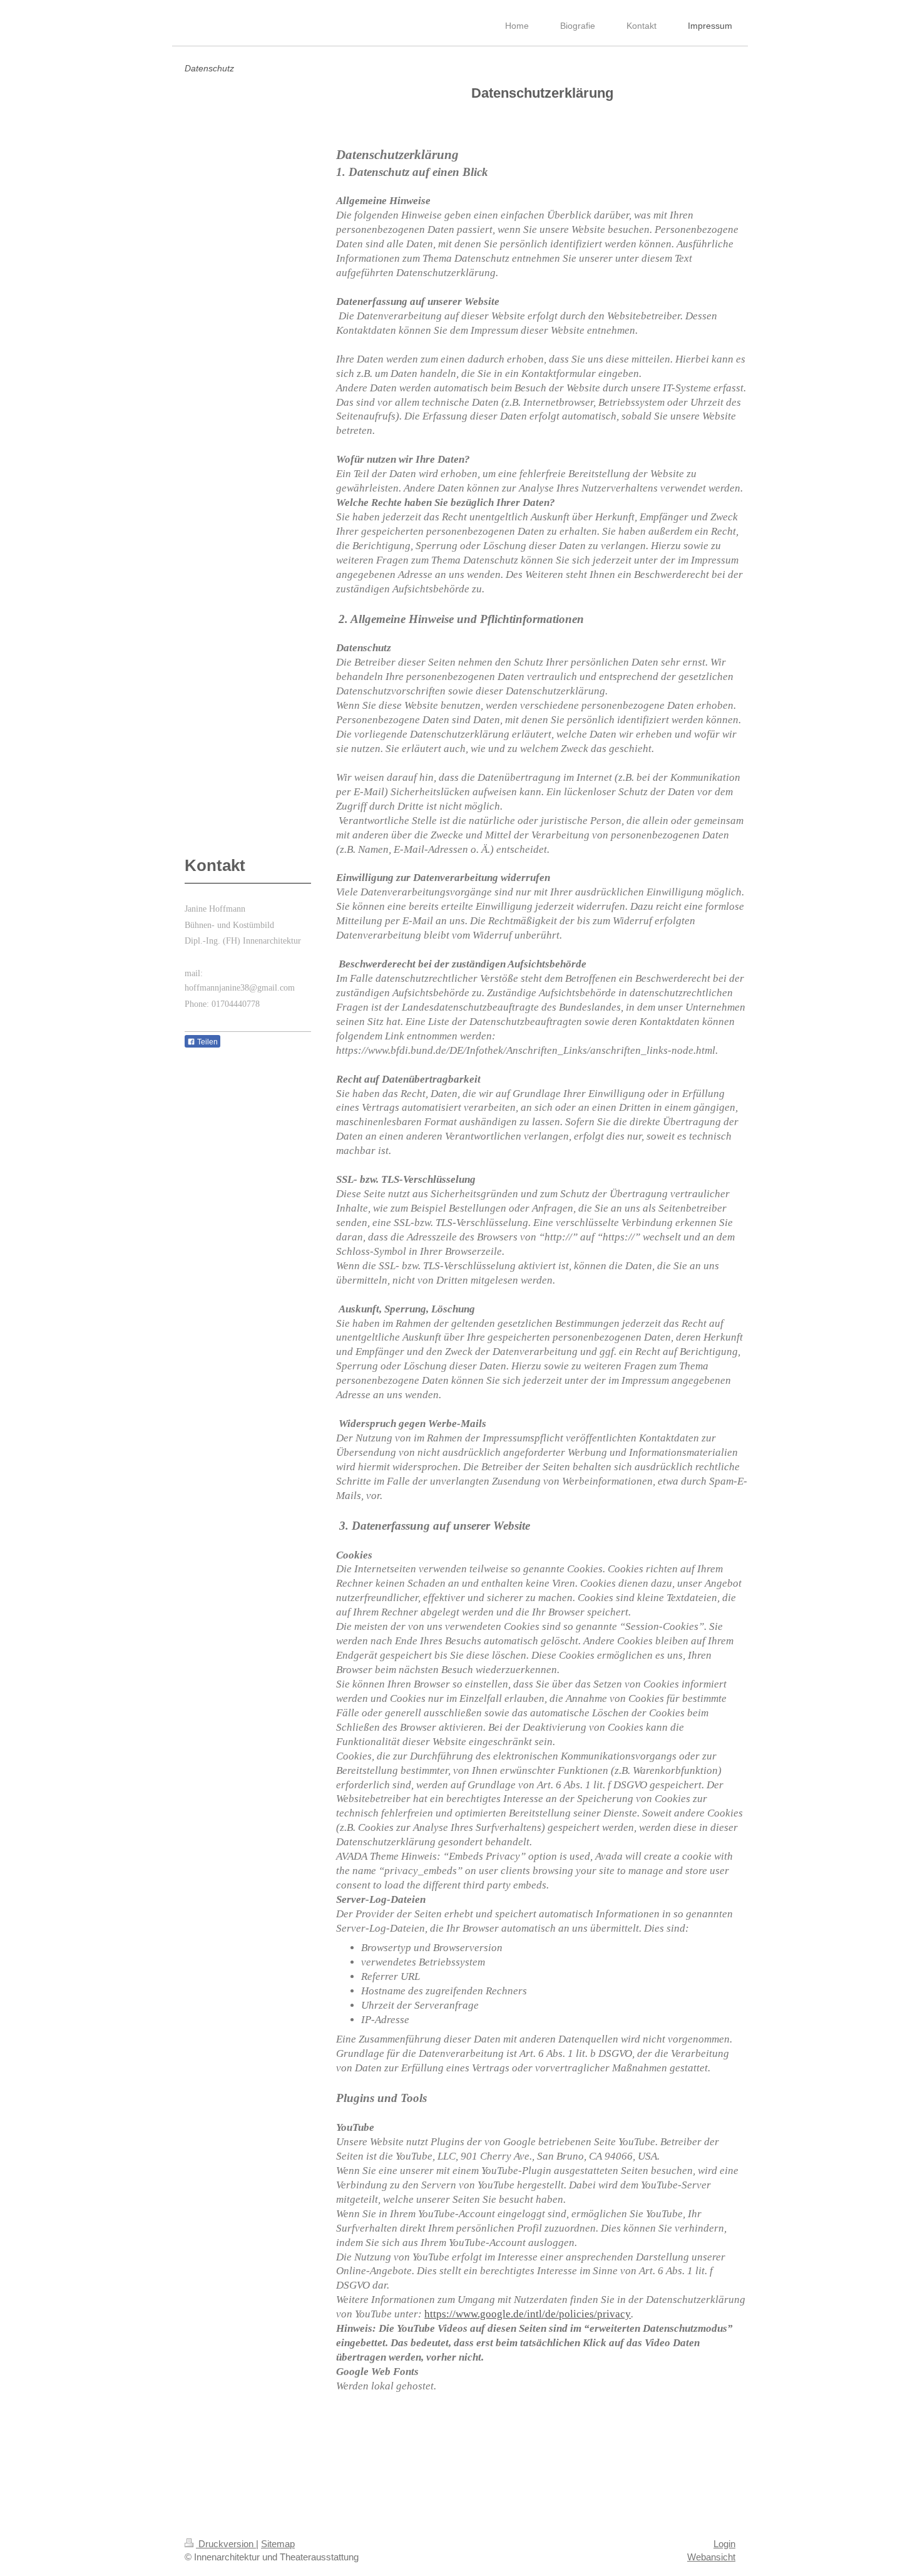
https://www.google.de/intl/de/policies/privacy (528, 2314)
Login (724, 2544)
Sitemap (278, 2544)
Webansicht (711, 2557)
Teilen (207, 1042)
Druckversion (226, 2544)
